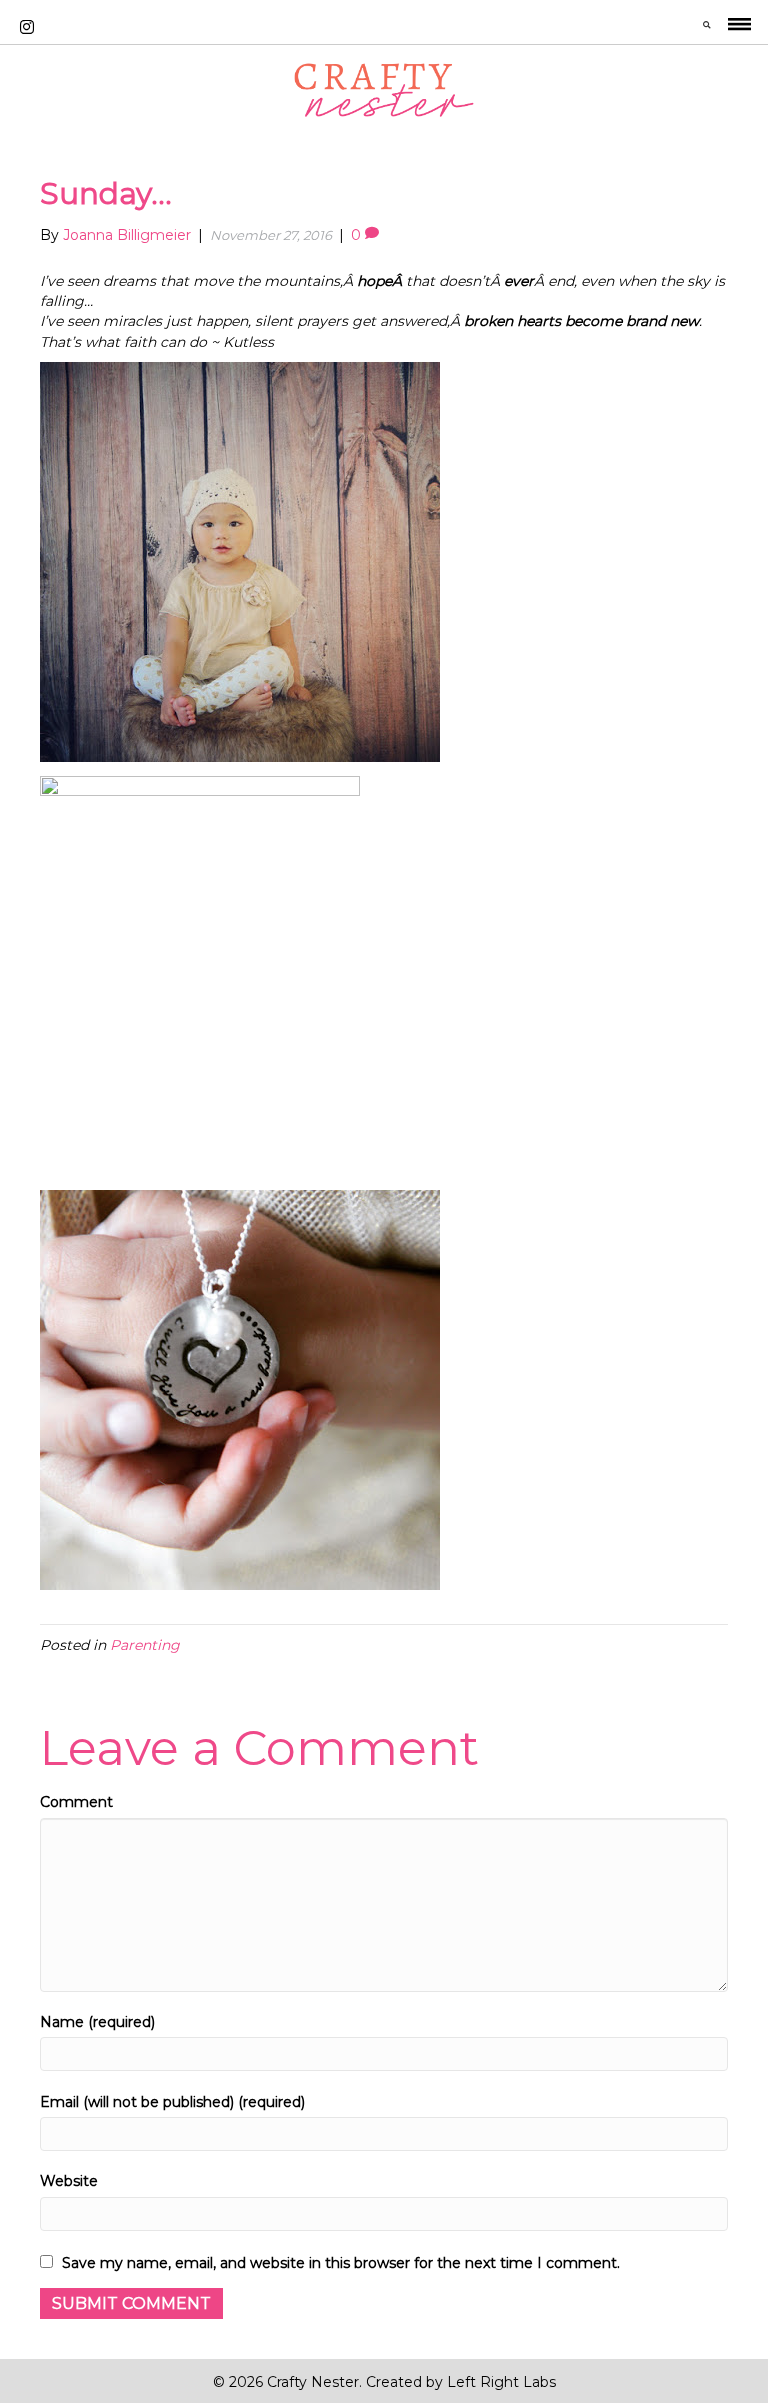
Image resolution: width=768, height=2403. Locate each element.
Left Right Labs (501, 2382)
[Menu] (739, 27)
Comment (76, 1802)
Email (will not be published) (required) (172, 2102)
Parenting (145, 1645)
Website (69, 2181)
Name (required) (97, 2022)
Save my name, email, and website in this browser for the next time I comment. (341, 2263)
